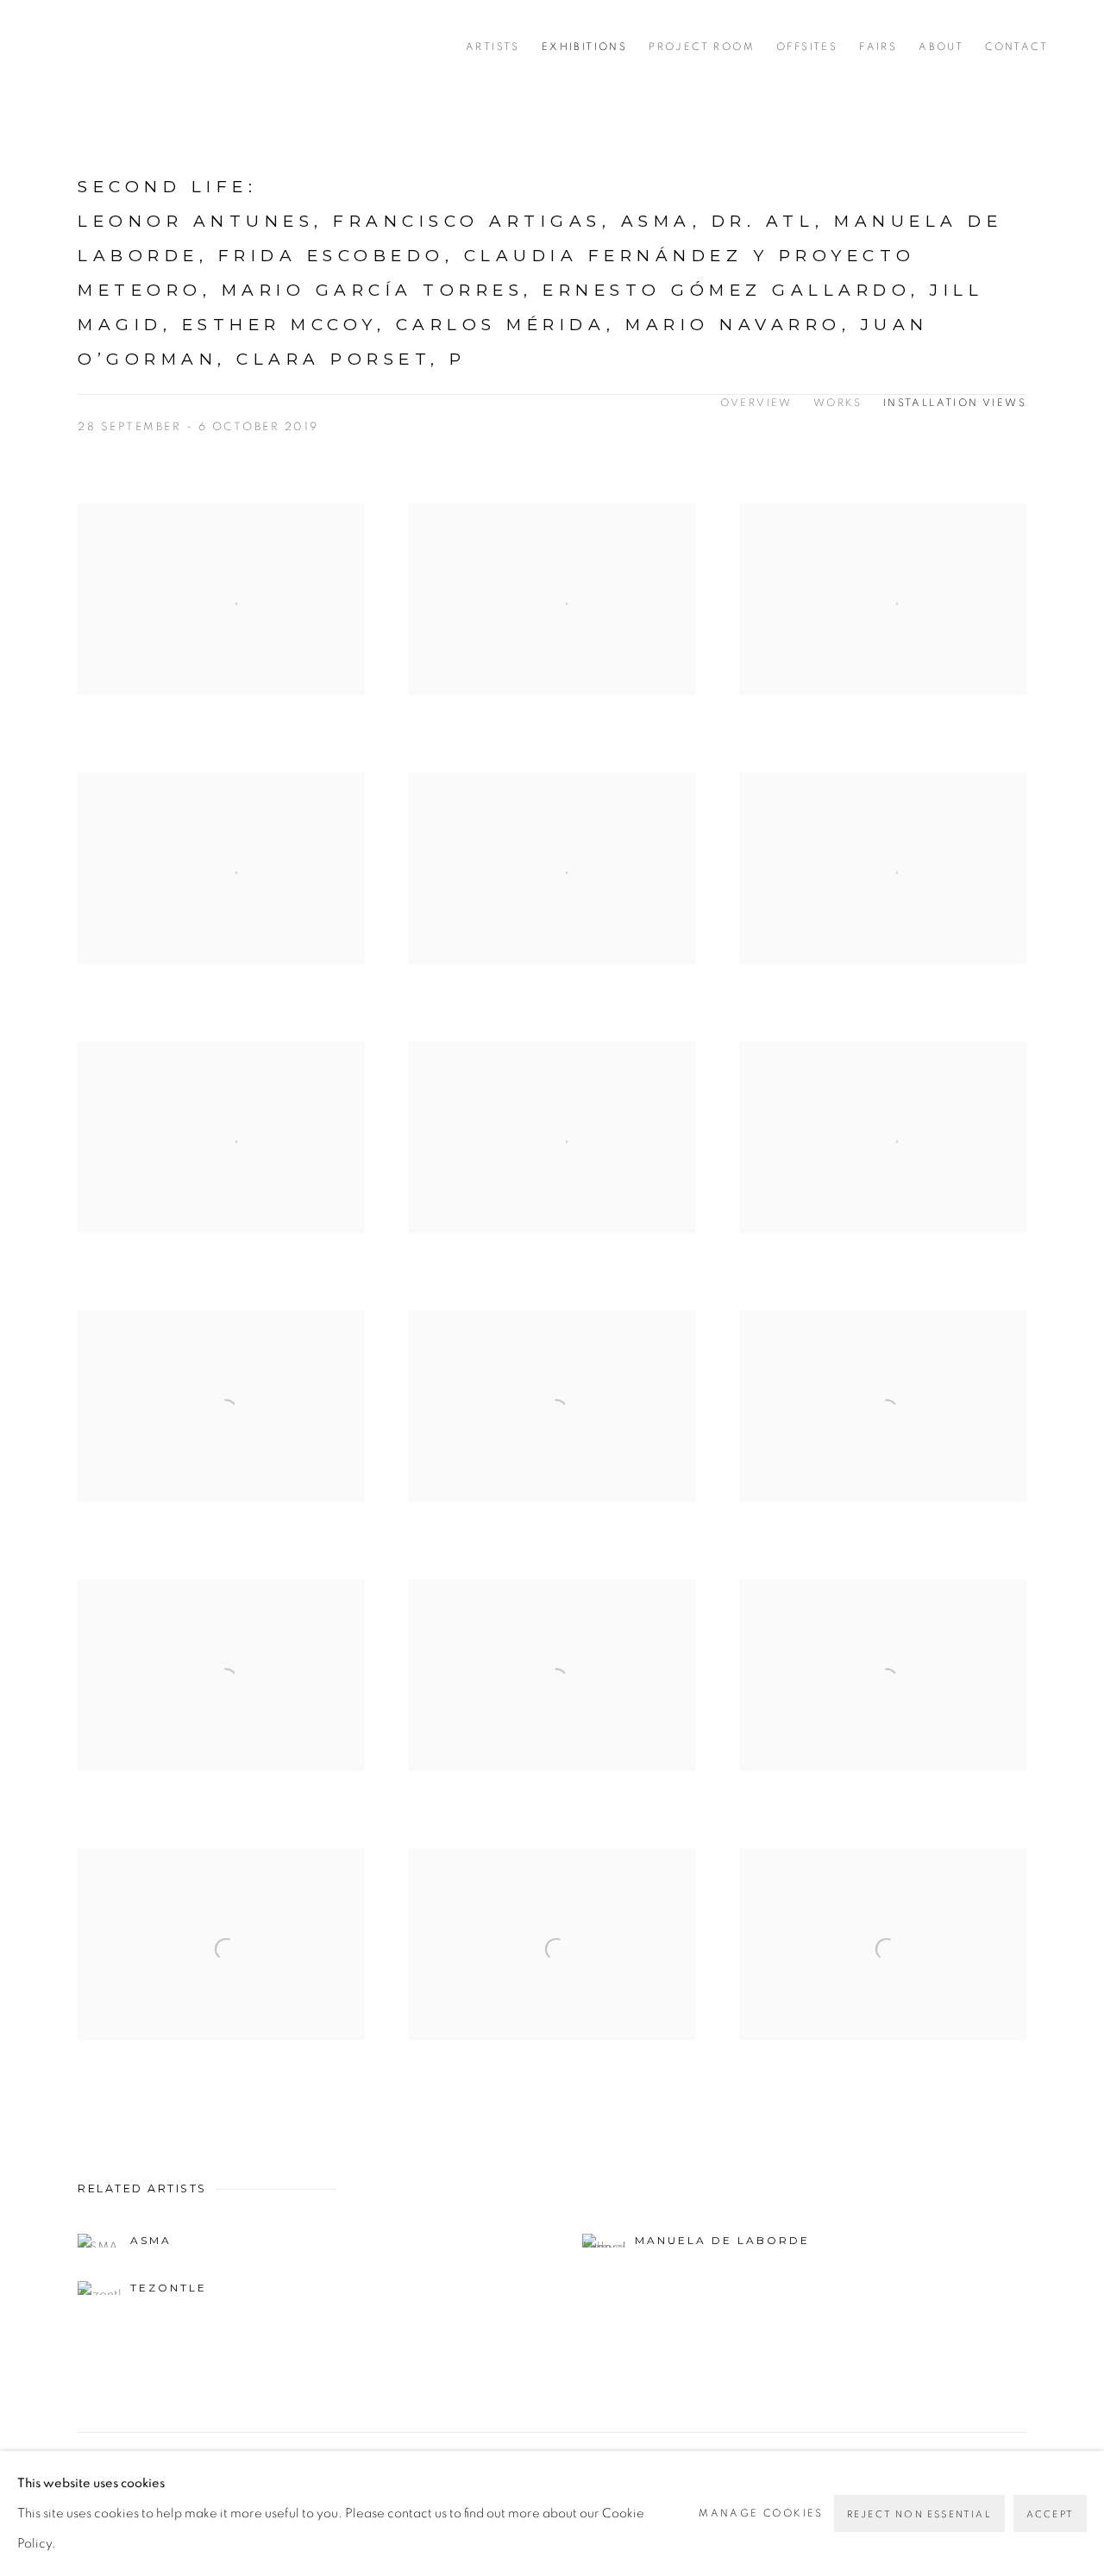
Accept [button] (1050, 2514)
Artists (493, 47)
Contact (1016, 47)
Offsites (807, 47)
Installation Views (955, 403)
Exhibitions (584, 47)
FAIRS (878, 47)
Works (838, 403)
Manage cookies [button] (761, 2513)
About (941, 47)
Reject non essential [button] (919, 2514)
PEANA (129, 47)
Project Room (702, 47)
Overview (756, 403)
